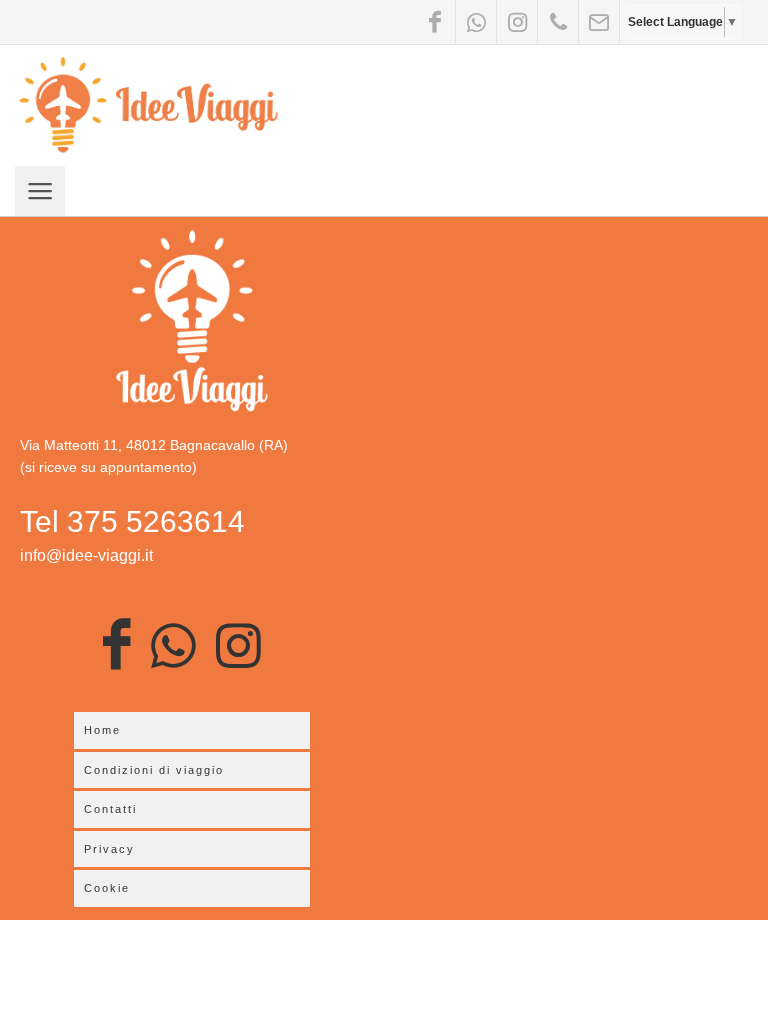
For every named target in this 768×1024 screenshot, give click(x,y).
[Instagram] (517, 22)
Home (102, 730)
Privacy (109, 849)
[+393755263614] (558, 22)
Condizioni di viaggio (154, 770)
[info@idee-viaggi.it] (599, 22)
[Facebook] (435, 22)
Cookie (107, 888)
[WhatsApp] (476, 22)
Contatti (110, 809)
